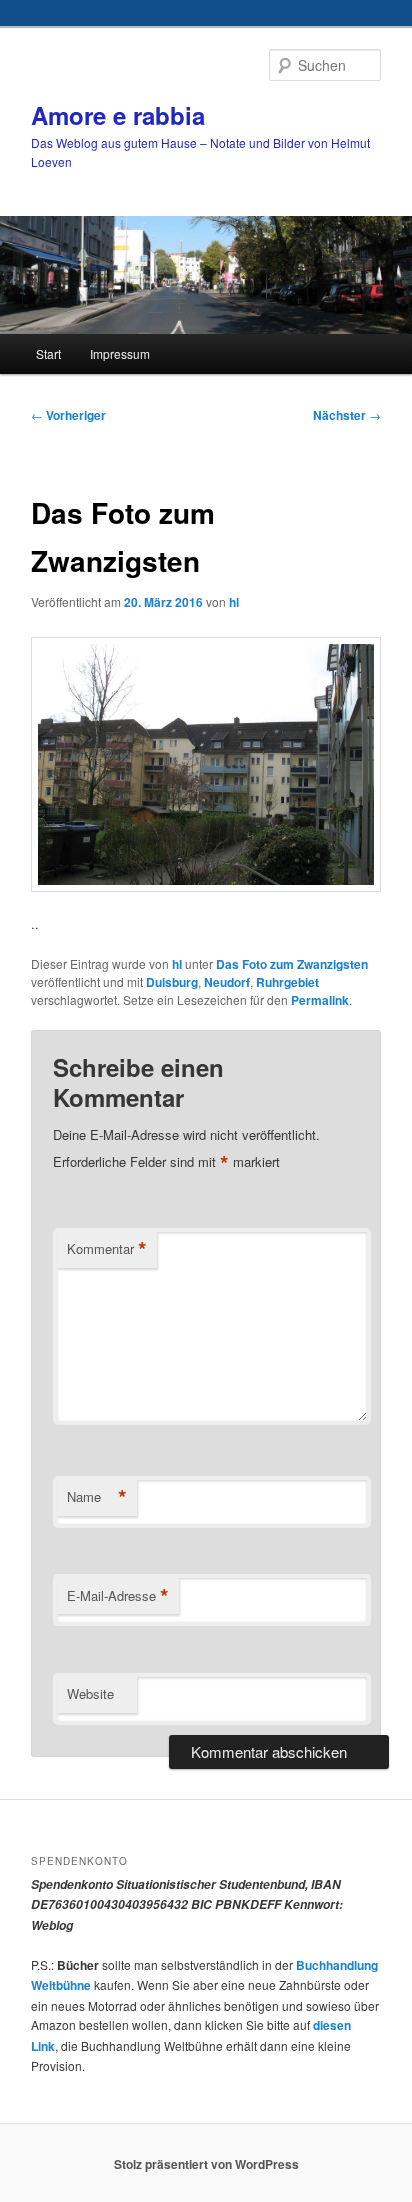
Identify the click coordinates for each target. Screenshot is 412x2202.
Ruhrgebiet (287, 982)
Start (48, 353)
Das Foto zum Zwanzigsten (292, 964)
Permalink (320, 1000)
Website (90, 1693)
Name (97, 1497)
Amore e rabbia (118, 115)
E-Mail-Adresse (118, 1596)
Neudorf (227, 982)
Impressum (120, 353)
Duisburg (172, 982)
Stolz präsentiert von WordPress (206, 2164)
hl (234, 602)
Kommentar (107, 1249)
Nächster (347, 415)
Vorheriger (68, 415)
